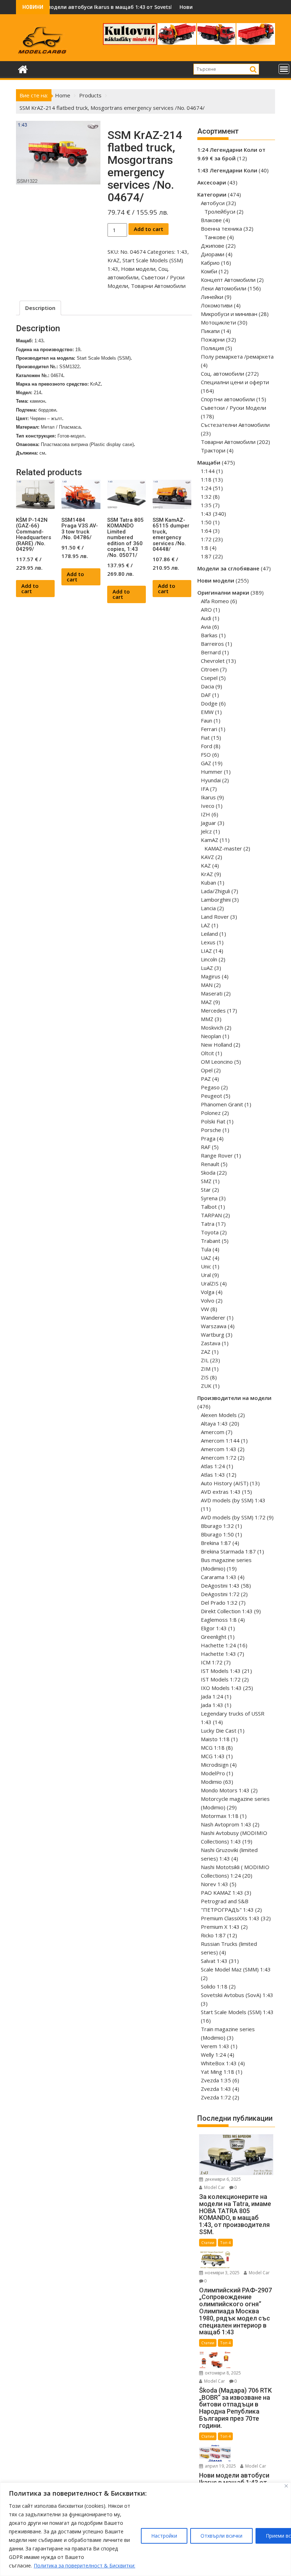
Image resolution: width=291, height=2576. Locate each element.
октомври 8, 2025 (222, 2373)
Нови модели (138, 269)
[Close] (286, 2486)
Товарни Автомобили (158, 286)
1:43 (182, 252)
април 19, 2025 (220, 2466)
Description (40, 308)
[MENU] (284, 69)
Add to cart (149, 229)
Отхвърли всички (221, 2536)
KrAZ (114, 260)
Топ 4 (225, 2242)
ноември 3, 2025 (222, 2273)
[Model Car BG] (23, 68)
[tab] (40, 308)
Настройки (164, 2536)
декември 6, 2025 (222, 2179)
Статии (208, 2242)
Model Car (214, 2187)
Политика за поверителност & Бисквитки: (84, 2566)
